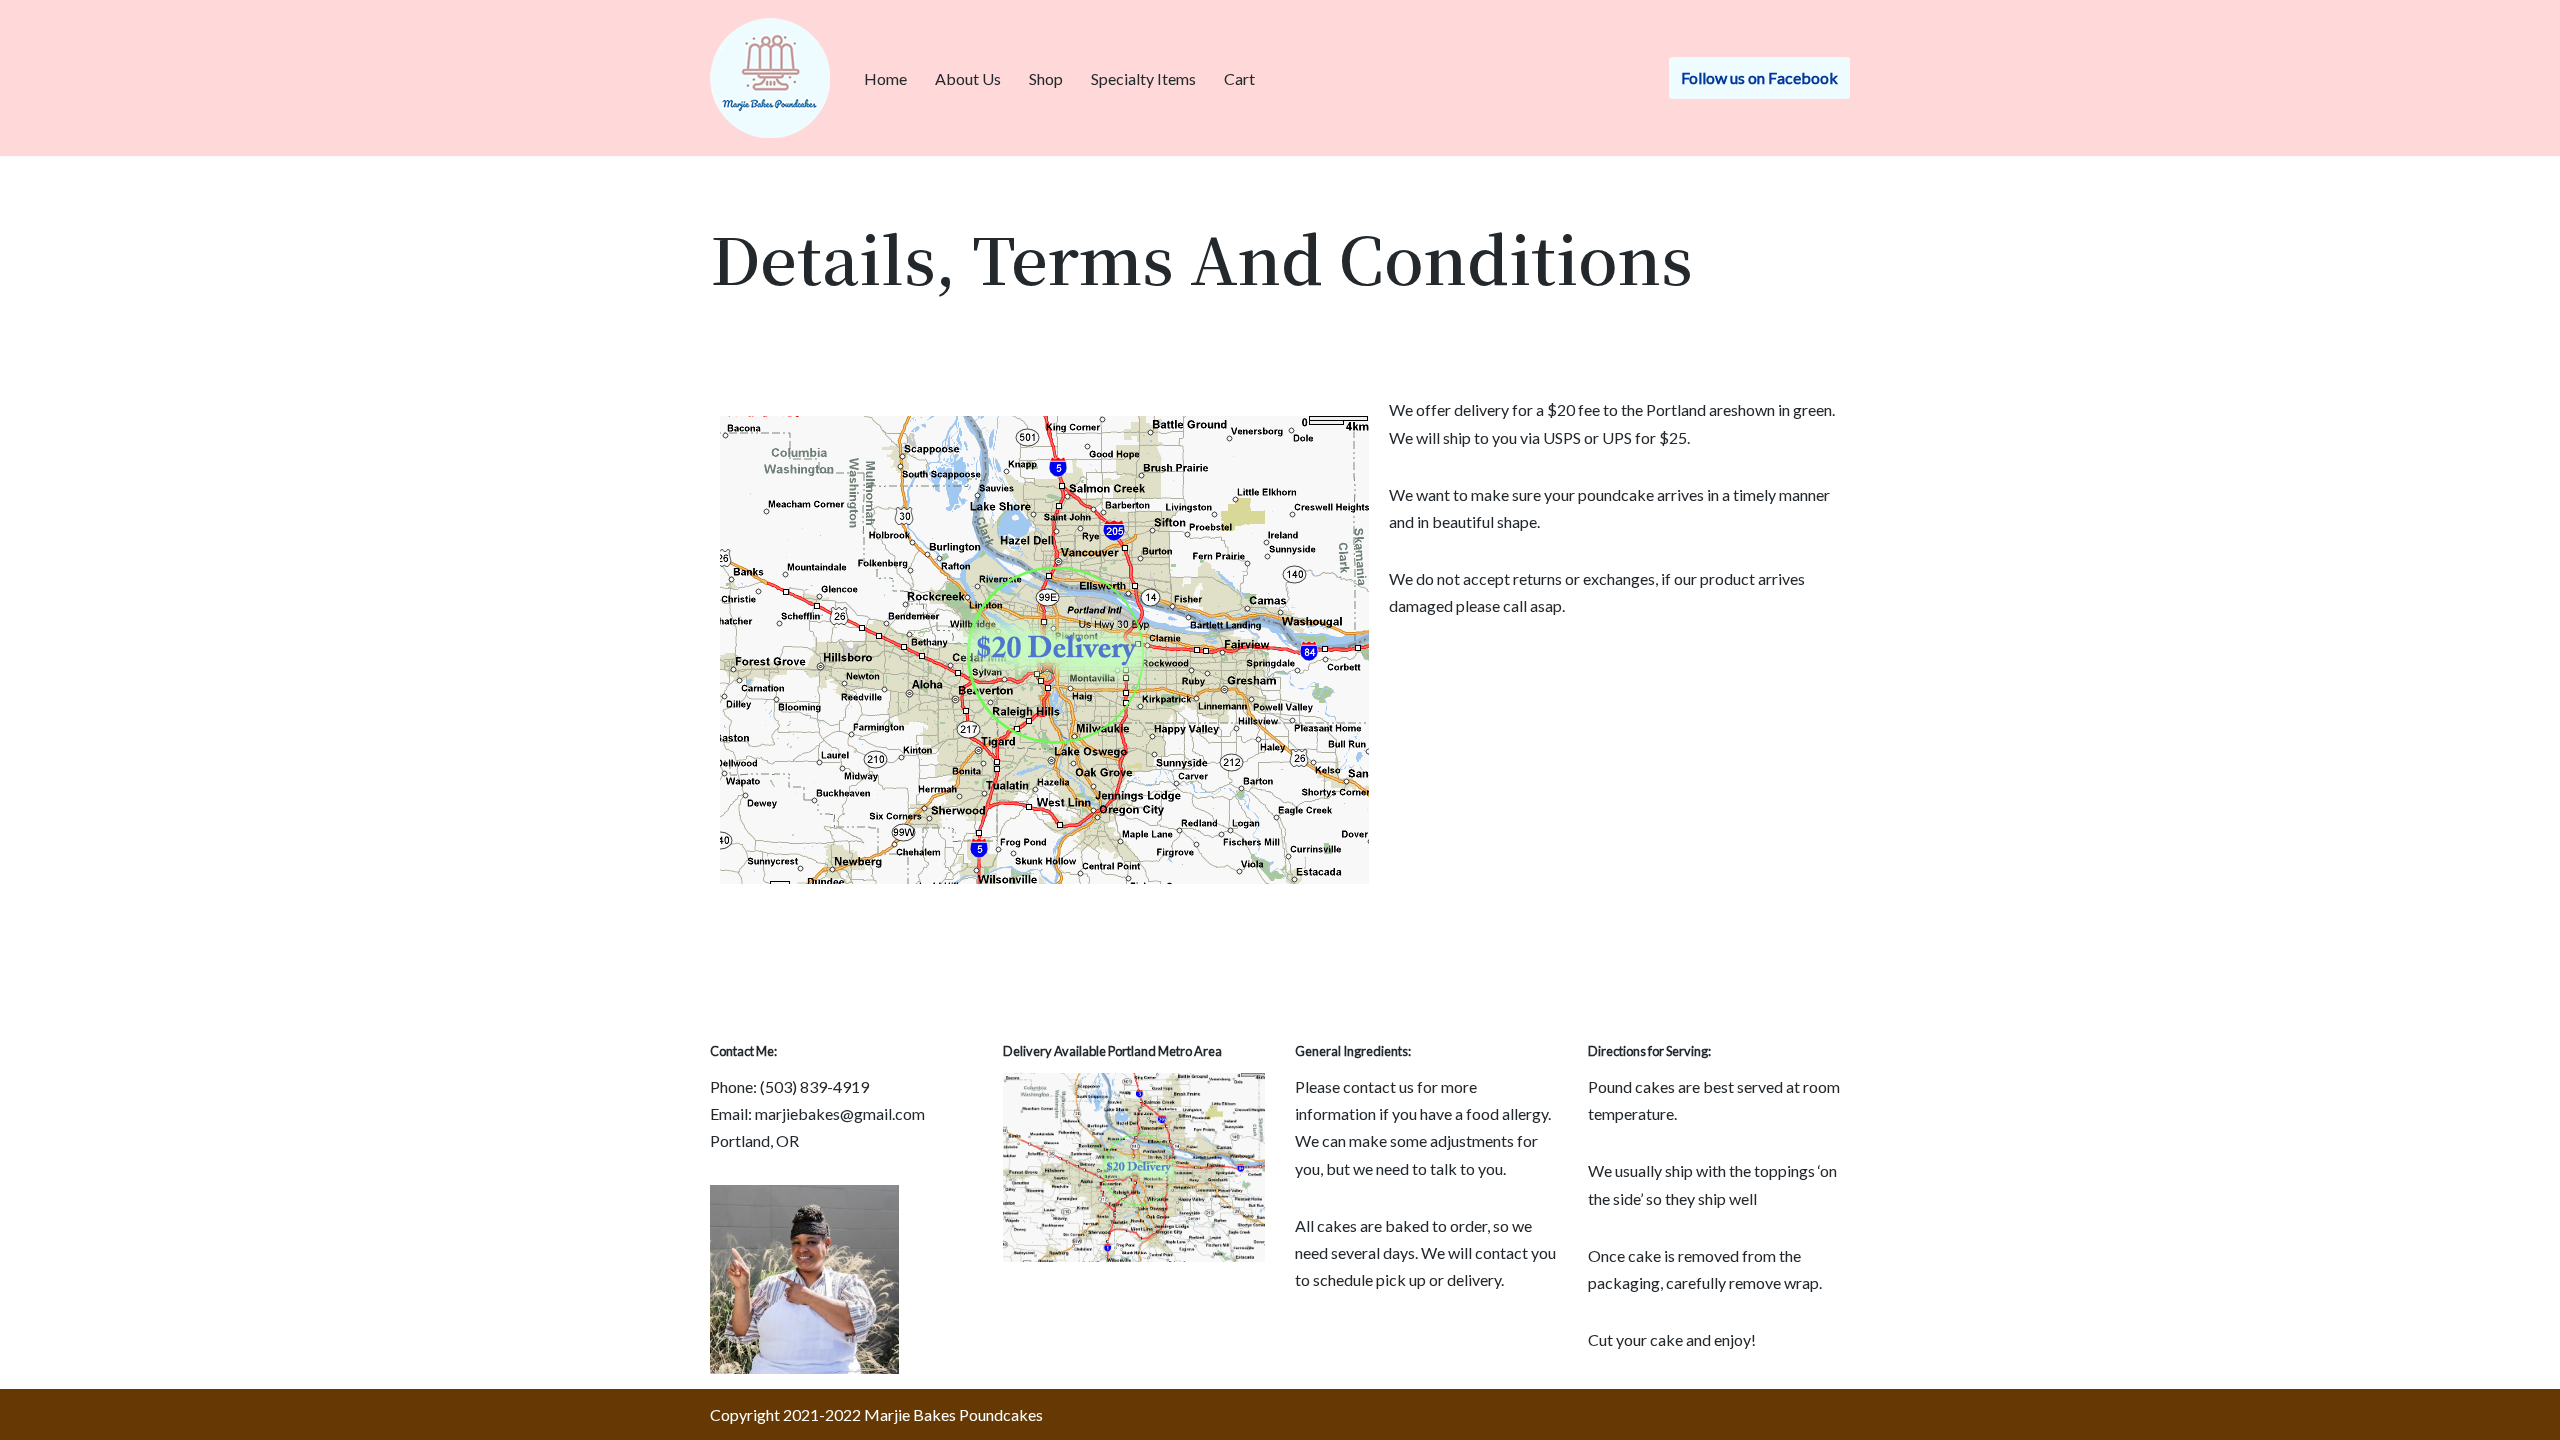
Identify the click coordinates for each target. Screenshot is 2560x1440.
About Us (968, 78)
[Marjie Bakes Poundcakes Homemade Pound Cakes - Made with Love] (770, 78)
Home (885, 78)
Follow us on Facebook (1759, 77)
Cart (1239, 78)
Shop (1046, 78)
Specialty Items (1143, 78)
